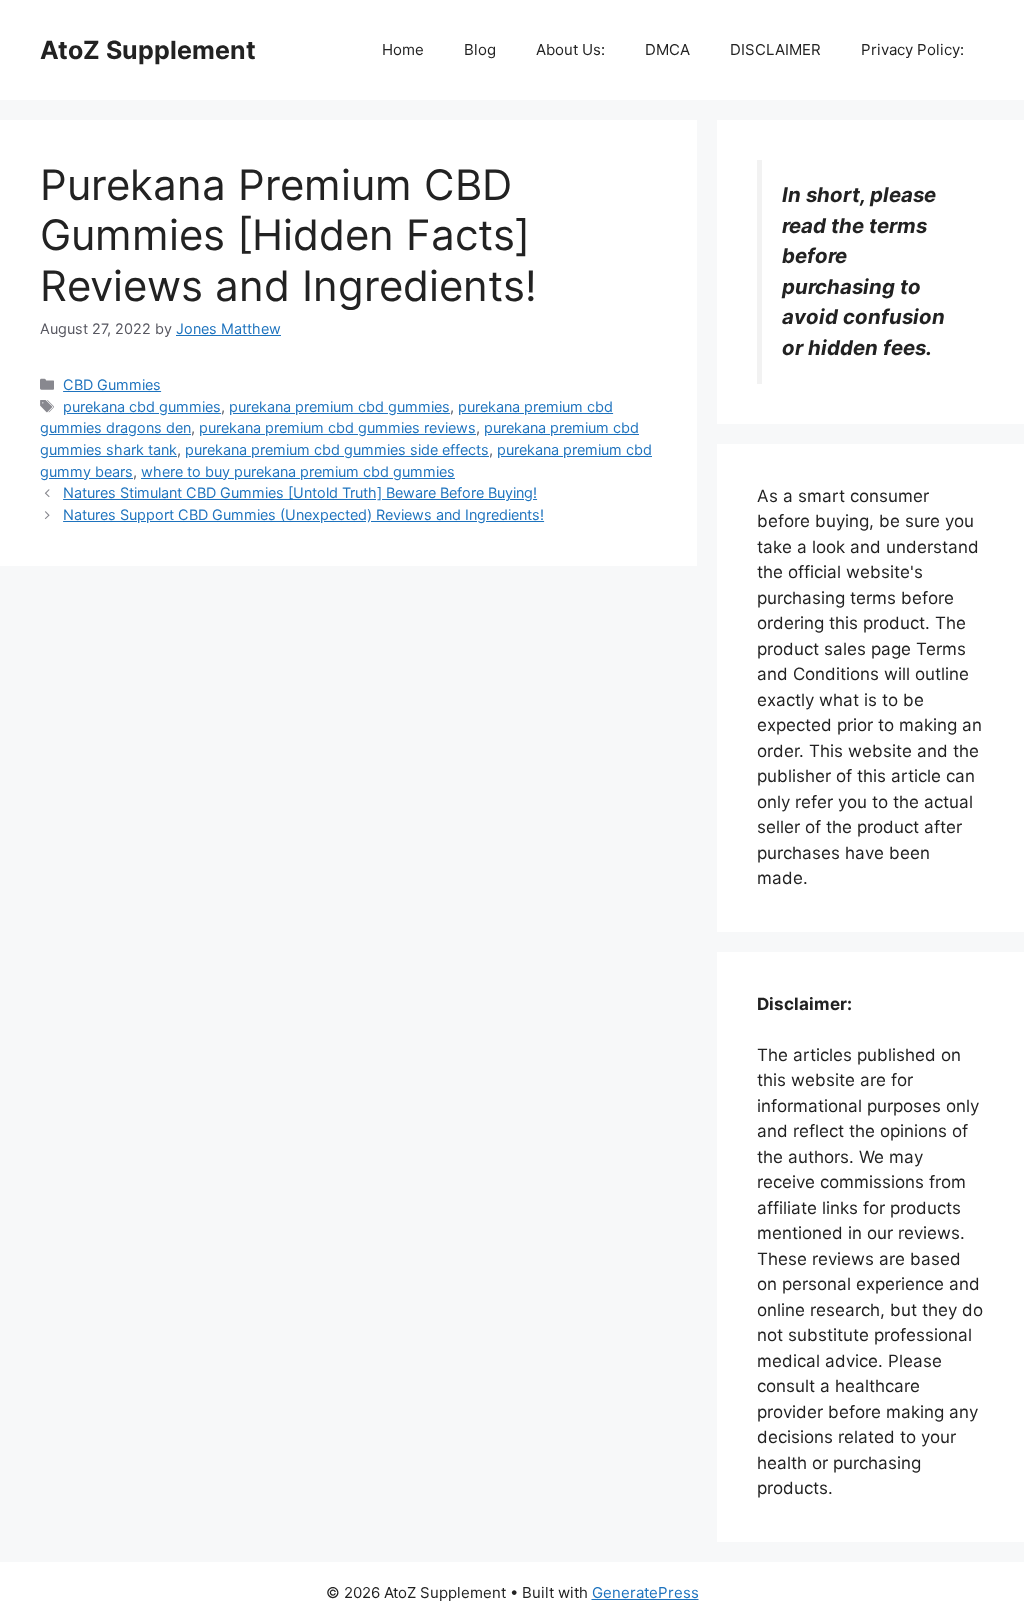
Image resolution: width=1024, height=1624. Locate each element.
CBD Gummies (112, 384)
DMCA (667, 49)
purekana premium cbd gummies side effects (337, 449)
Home (403, 49)
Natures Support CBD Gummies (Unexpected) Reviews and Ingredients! (303, 514)
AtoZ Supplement (148, 50)
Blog (480, 49)
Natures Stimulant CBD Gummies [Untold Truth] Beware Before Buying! (300, 492)
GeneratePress (645, 1592)
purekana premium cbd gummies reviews (337, 427)
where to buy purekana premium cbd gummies (298, 471)
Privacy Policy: (912, 49)
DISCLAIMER (775, 49)
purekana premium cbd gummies (339, 406)
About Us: (570, 49)
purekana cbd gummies (142, 406)
